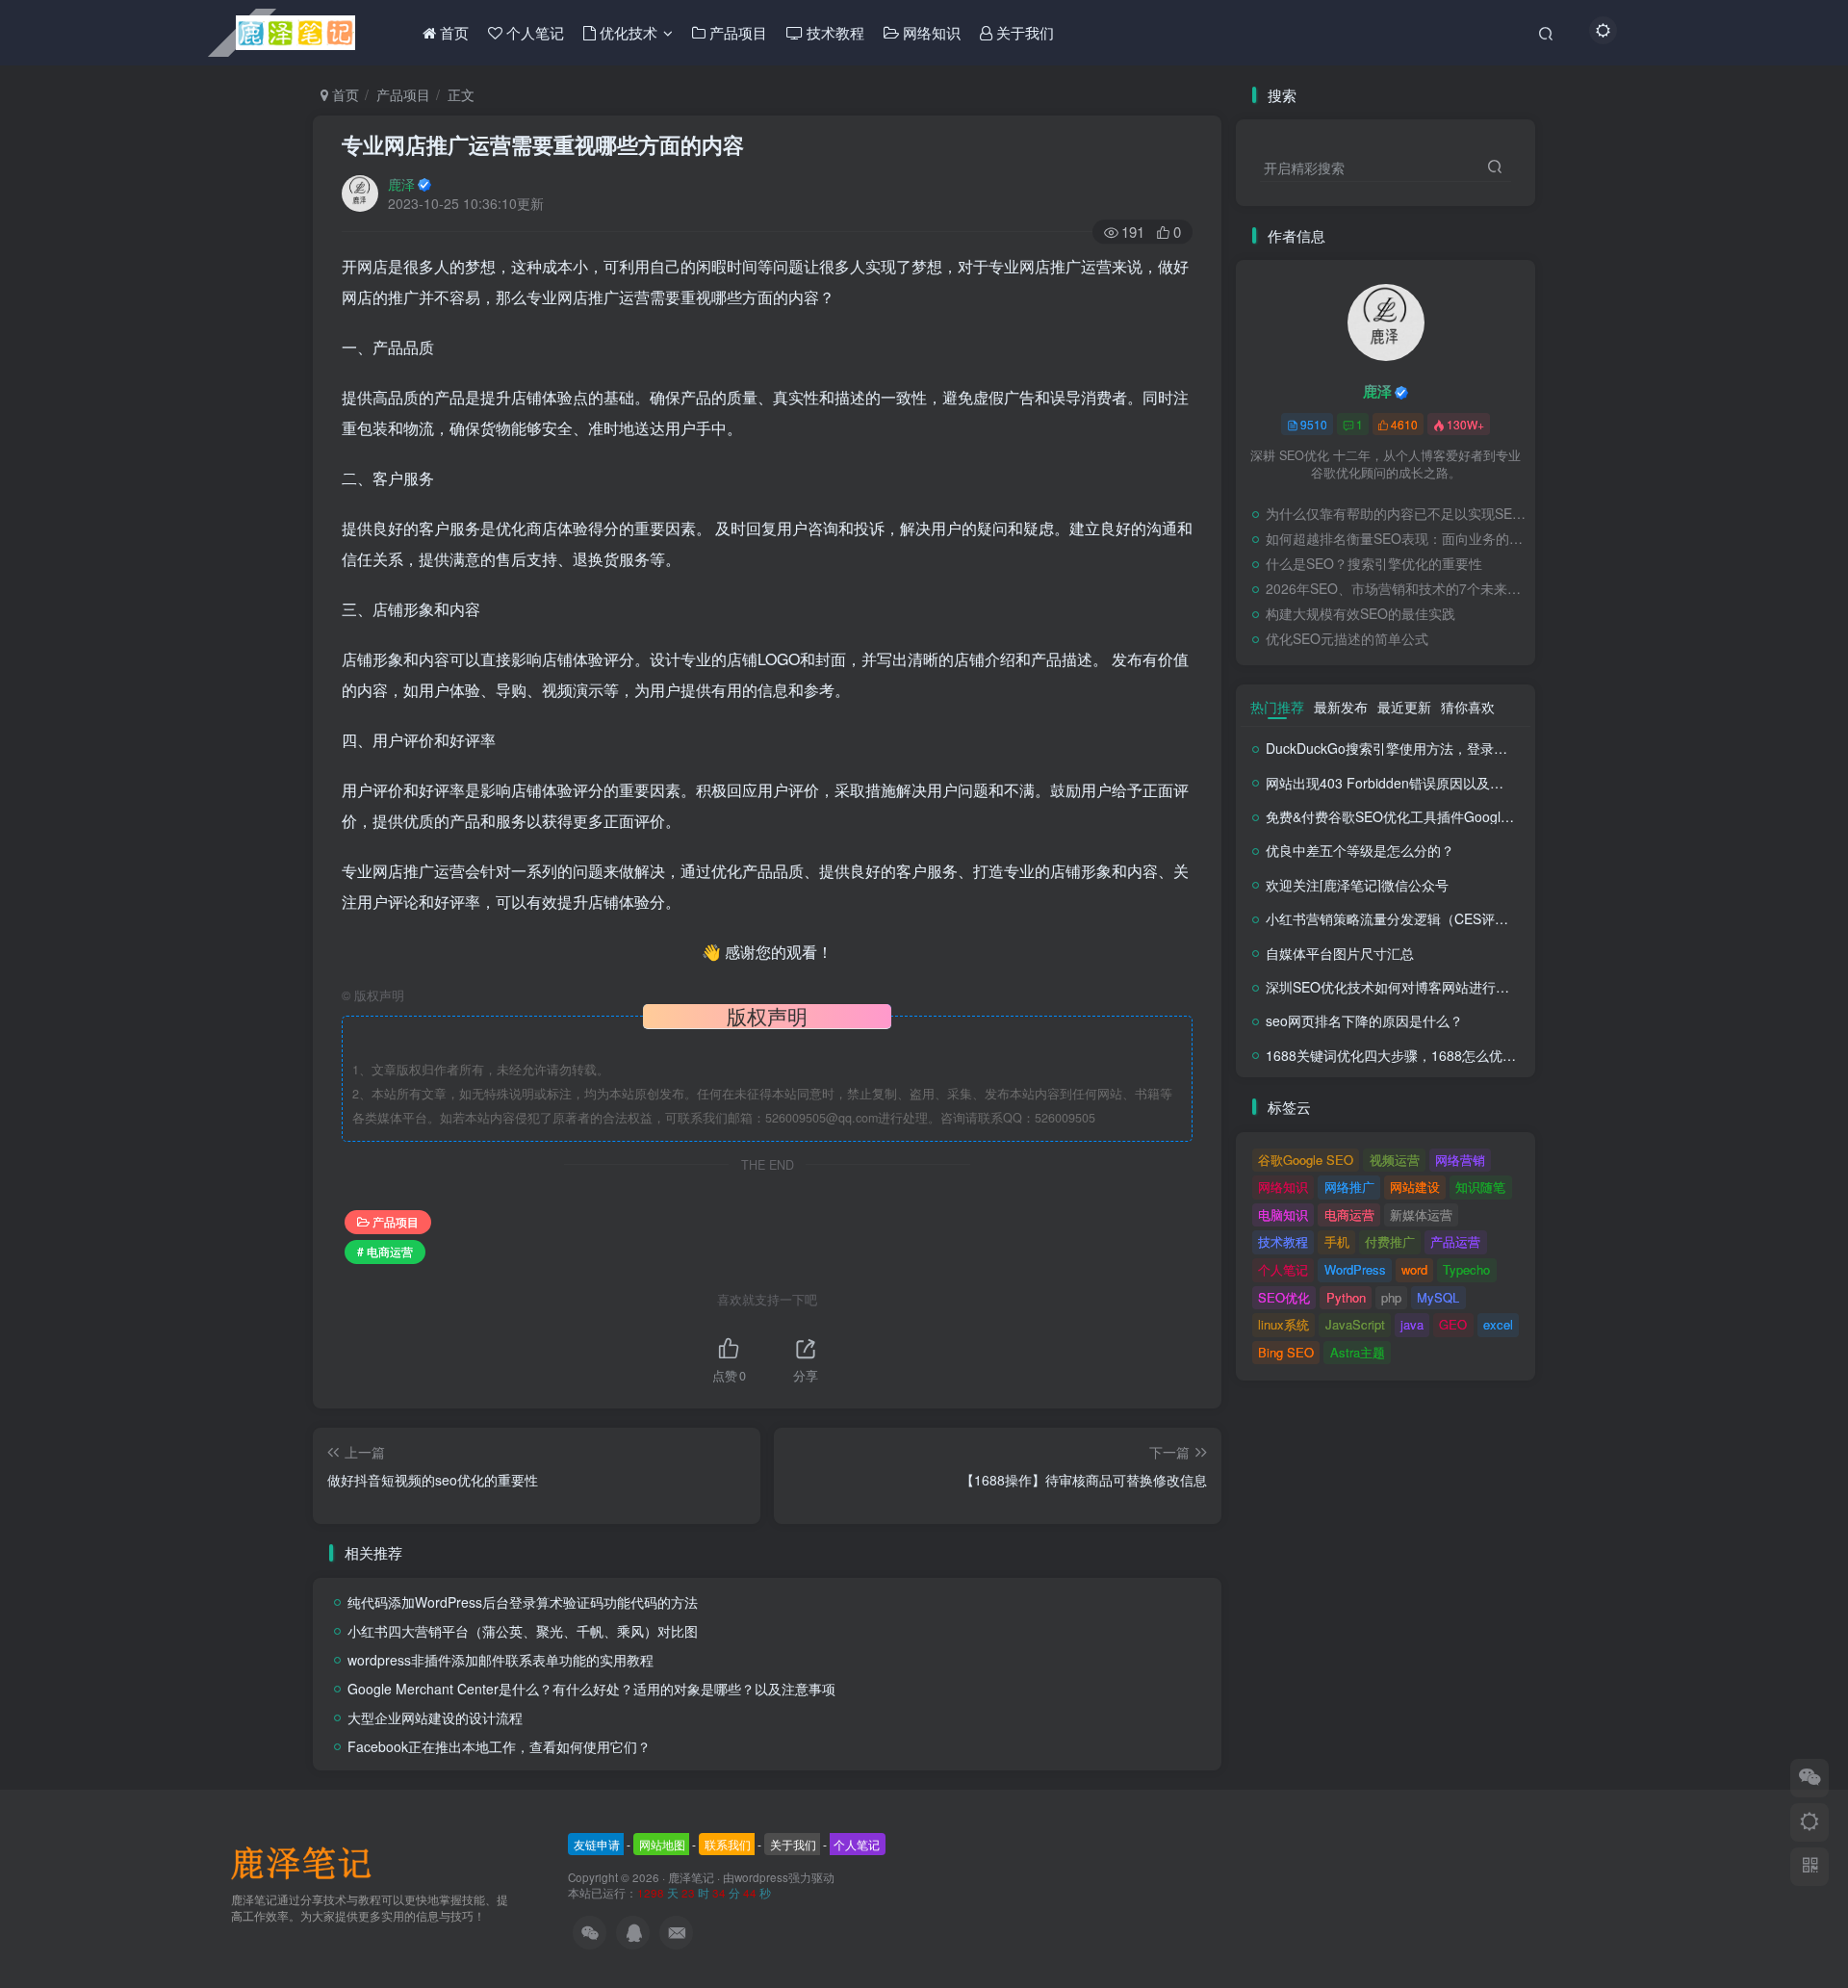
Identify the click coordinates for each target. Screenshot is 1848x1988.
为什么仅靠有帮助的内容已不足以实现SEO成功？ (1396, 513)
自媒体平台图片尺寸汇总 (1340, 953)
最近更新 (1404, 707)
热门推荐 (1277, 707)
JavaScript (1355, 1324)
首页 (344, 94)
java (1412, 1324)
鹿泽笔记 (691, 1877)
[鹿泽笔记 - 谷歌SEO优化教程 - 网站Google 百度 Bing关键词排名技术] (308, 1861)
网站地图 (662, 1844)
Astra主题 (1358, 1352)
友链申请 (597, 1844)
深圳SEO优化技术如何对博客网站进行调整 (1394, 987)
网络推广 (1349, 1187)
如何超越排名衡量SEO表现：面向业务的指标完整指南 (1396, 538)
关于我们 (793, 1844)
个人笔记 (1283, 1269)
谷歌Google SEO (1306, 1160)
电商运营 (1349, 1214)
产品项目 (403, 94)
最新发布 (1341, 707)
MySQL (1438, 1297)
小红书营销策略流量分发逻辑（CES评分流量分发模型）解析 (1448, 918)
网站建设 (1415, 1187)
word (1414, 1269)
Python (1346, 1297)
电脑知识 (1283, 1214)
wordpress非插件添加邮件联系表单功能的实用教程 (500, 1660)
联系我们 (728, 1844)
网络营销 (1460, 1160)
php (1391, 1297)
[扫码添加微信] (1809, 1778)
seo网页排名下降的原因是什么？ (1364, 1020)
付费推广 (1390, 1241)
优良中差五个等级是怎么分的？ (1360, 850)
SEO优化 (1284, 1297)
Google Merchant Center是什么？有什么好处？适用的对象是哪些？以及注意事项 (591, 1689)
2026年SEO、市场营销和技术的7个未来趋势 (1396, 588)
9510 (1314, 424)
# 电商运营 (385, 1251)
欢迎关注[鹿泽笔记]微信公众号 (1357, 885)
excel (1498, 1324)
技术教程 (1283, 1241)
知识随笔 (1480, 1187)
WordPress (1355, 1269)
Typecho (1466, 1269)
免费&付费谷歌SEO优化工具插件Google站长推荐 (1414, 816)
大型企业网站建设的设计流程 (435, 1717)
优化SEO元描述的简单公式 (1347, 638)
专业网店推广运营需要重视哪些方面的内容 (543, 144)
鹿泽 (401, 184)
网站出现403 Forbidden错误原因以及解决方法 (1405, 783)
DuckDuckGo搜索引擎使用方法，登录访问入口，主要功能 (1440, 748)
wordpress (761, 1877)
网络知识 (1283, 1187)
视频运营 (1395, 1160)
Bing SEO (1286, 1352)
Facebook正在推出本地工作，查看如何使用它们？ (499, 1746)
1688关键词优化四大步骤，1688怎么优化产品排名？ (1424, 1055)
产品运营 (1455, 1241)
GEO (1453, 1324)
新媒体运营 (1421, 1214)
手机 (1337, 1241)
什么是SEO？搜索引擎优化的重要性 (1374, 563)
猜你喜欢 (1468, 707)
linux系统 (1283, 1324)
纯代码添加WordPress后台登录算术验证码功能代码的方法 (523, 1602)
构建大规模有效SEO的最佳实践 (1360, 613)
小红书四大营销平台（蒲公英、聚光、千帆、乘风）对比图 (523, 1631)
